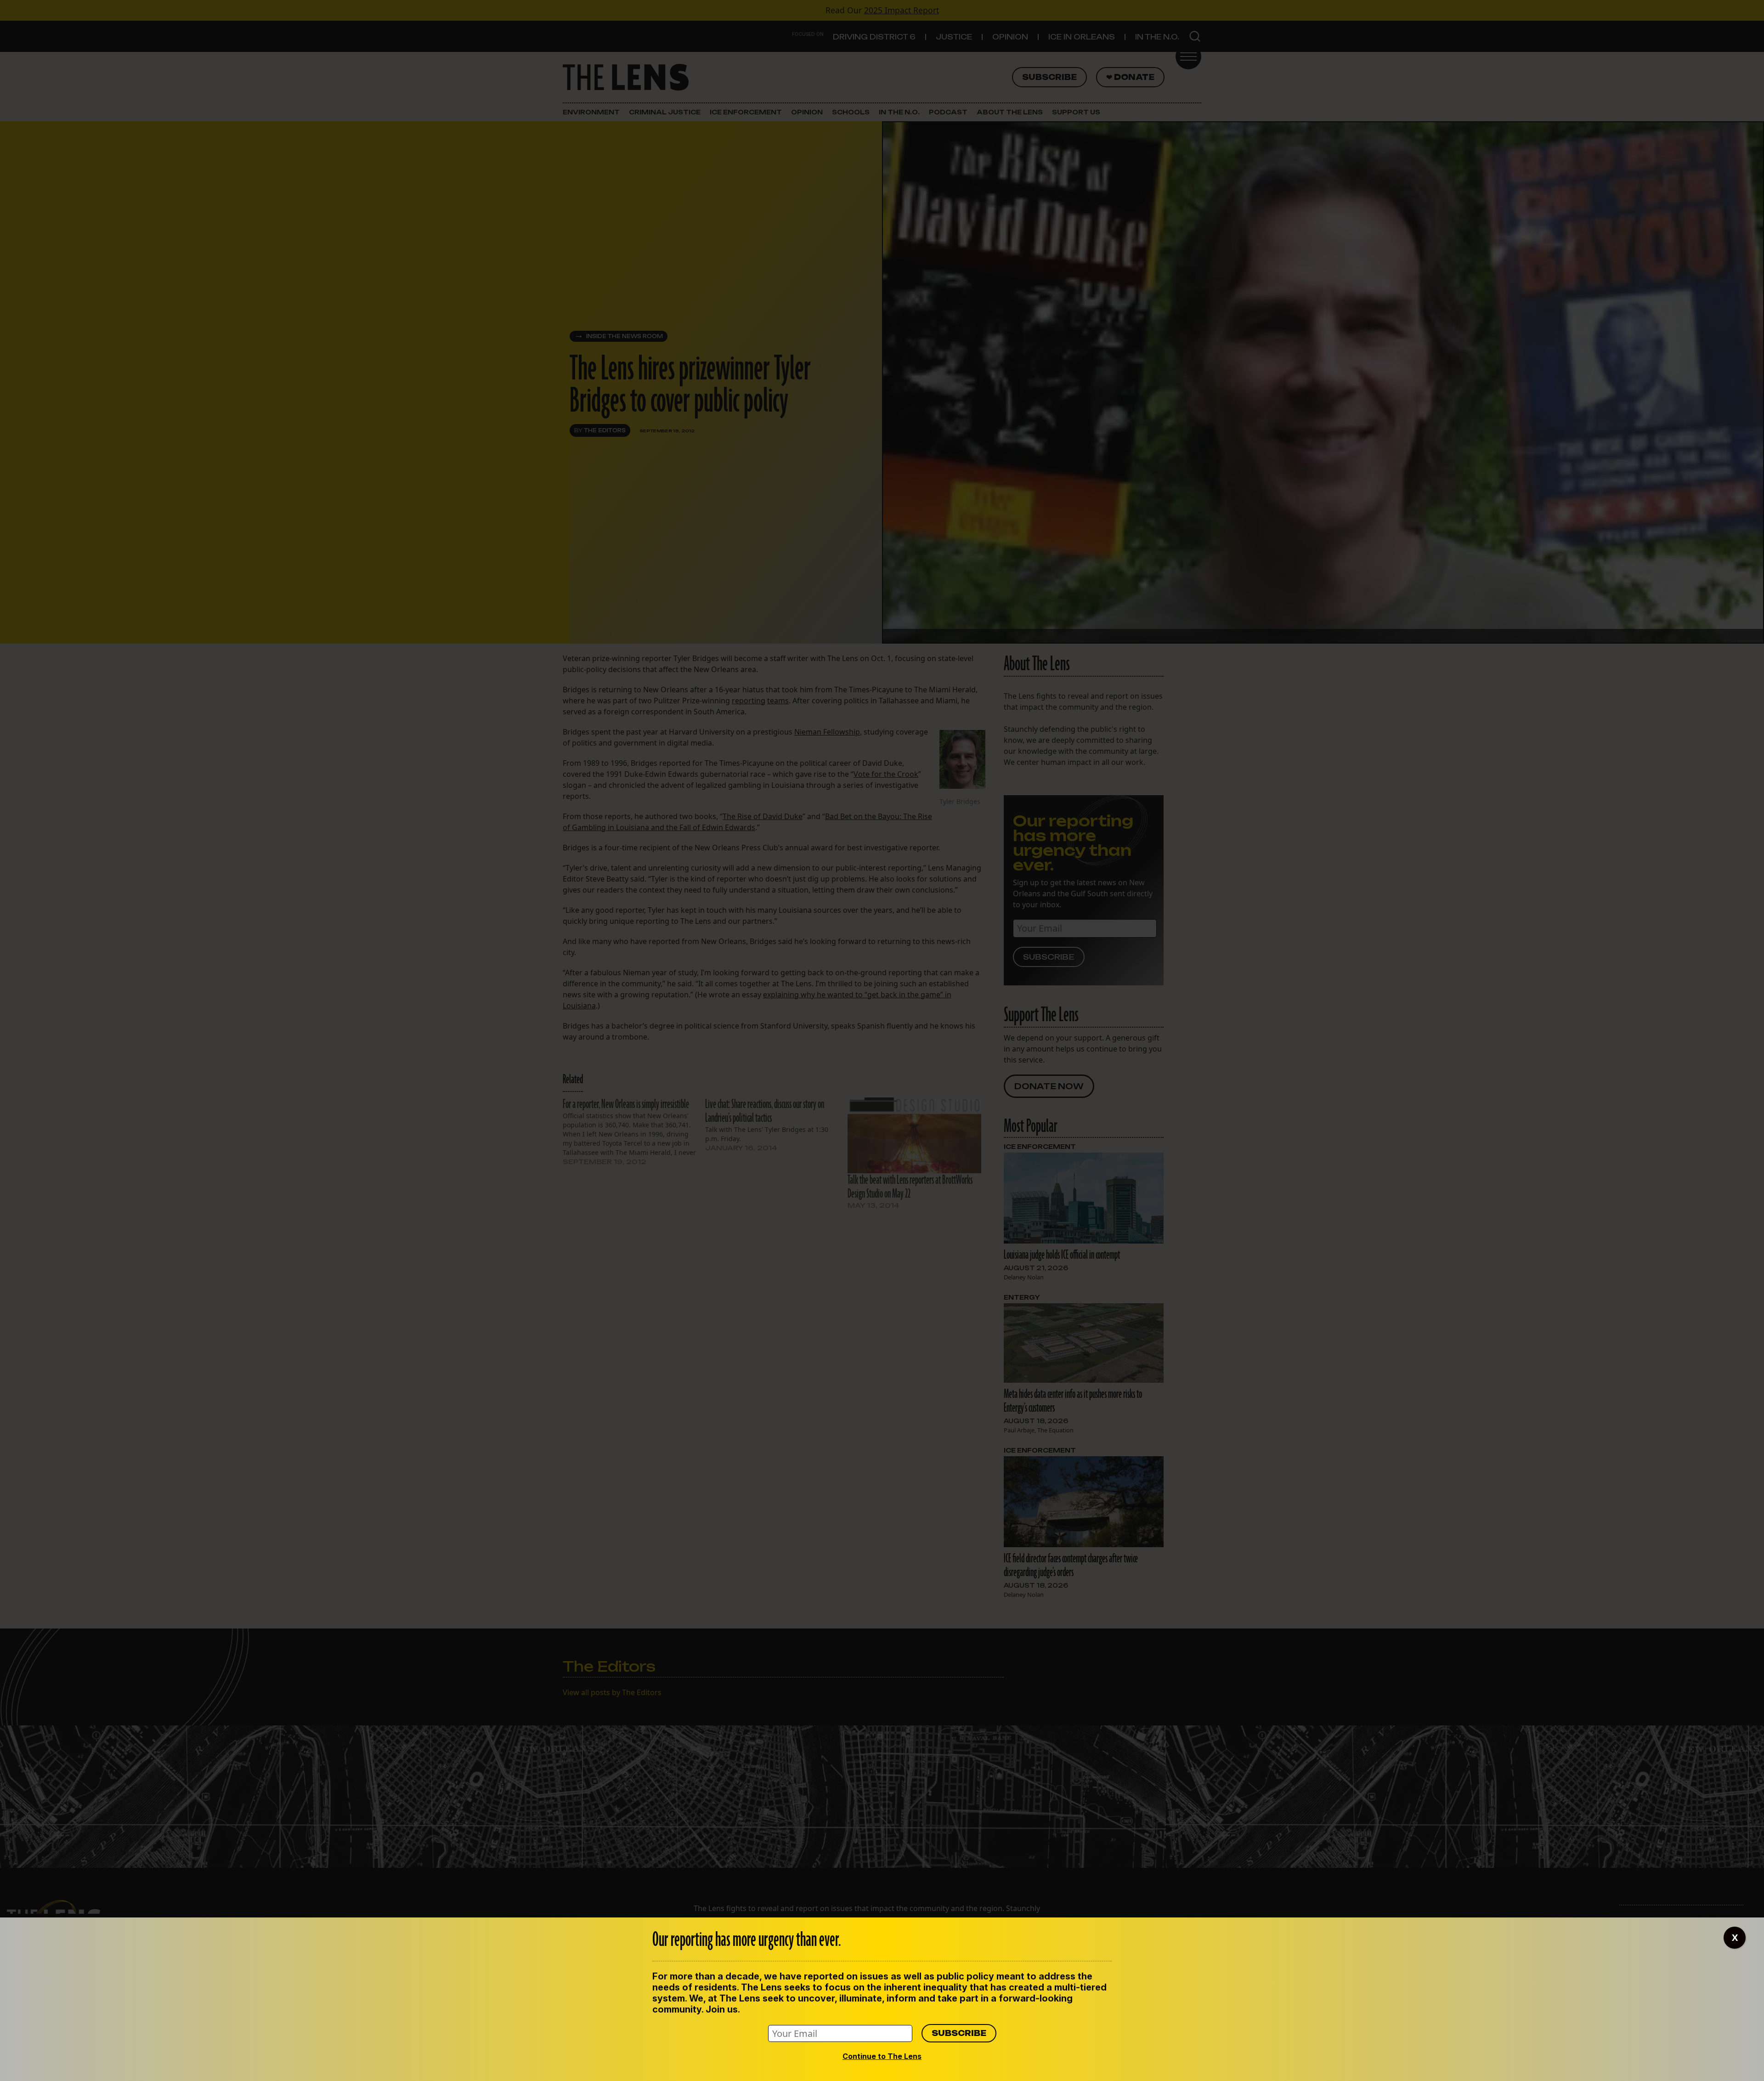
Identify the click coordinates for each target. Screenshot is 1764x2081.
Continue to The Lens (882, 2056)
